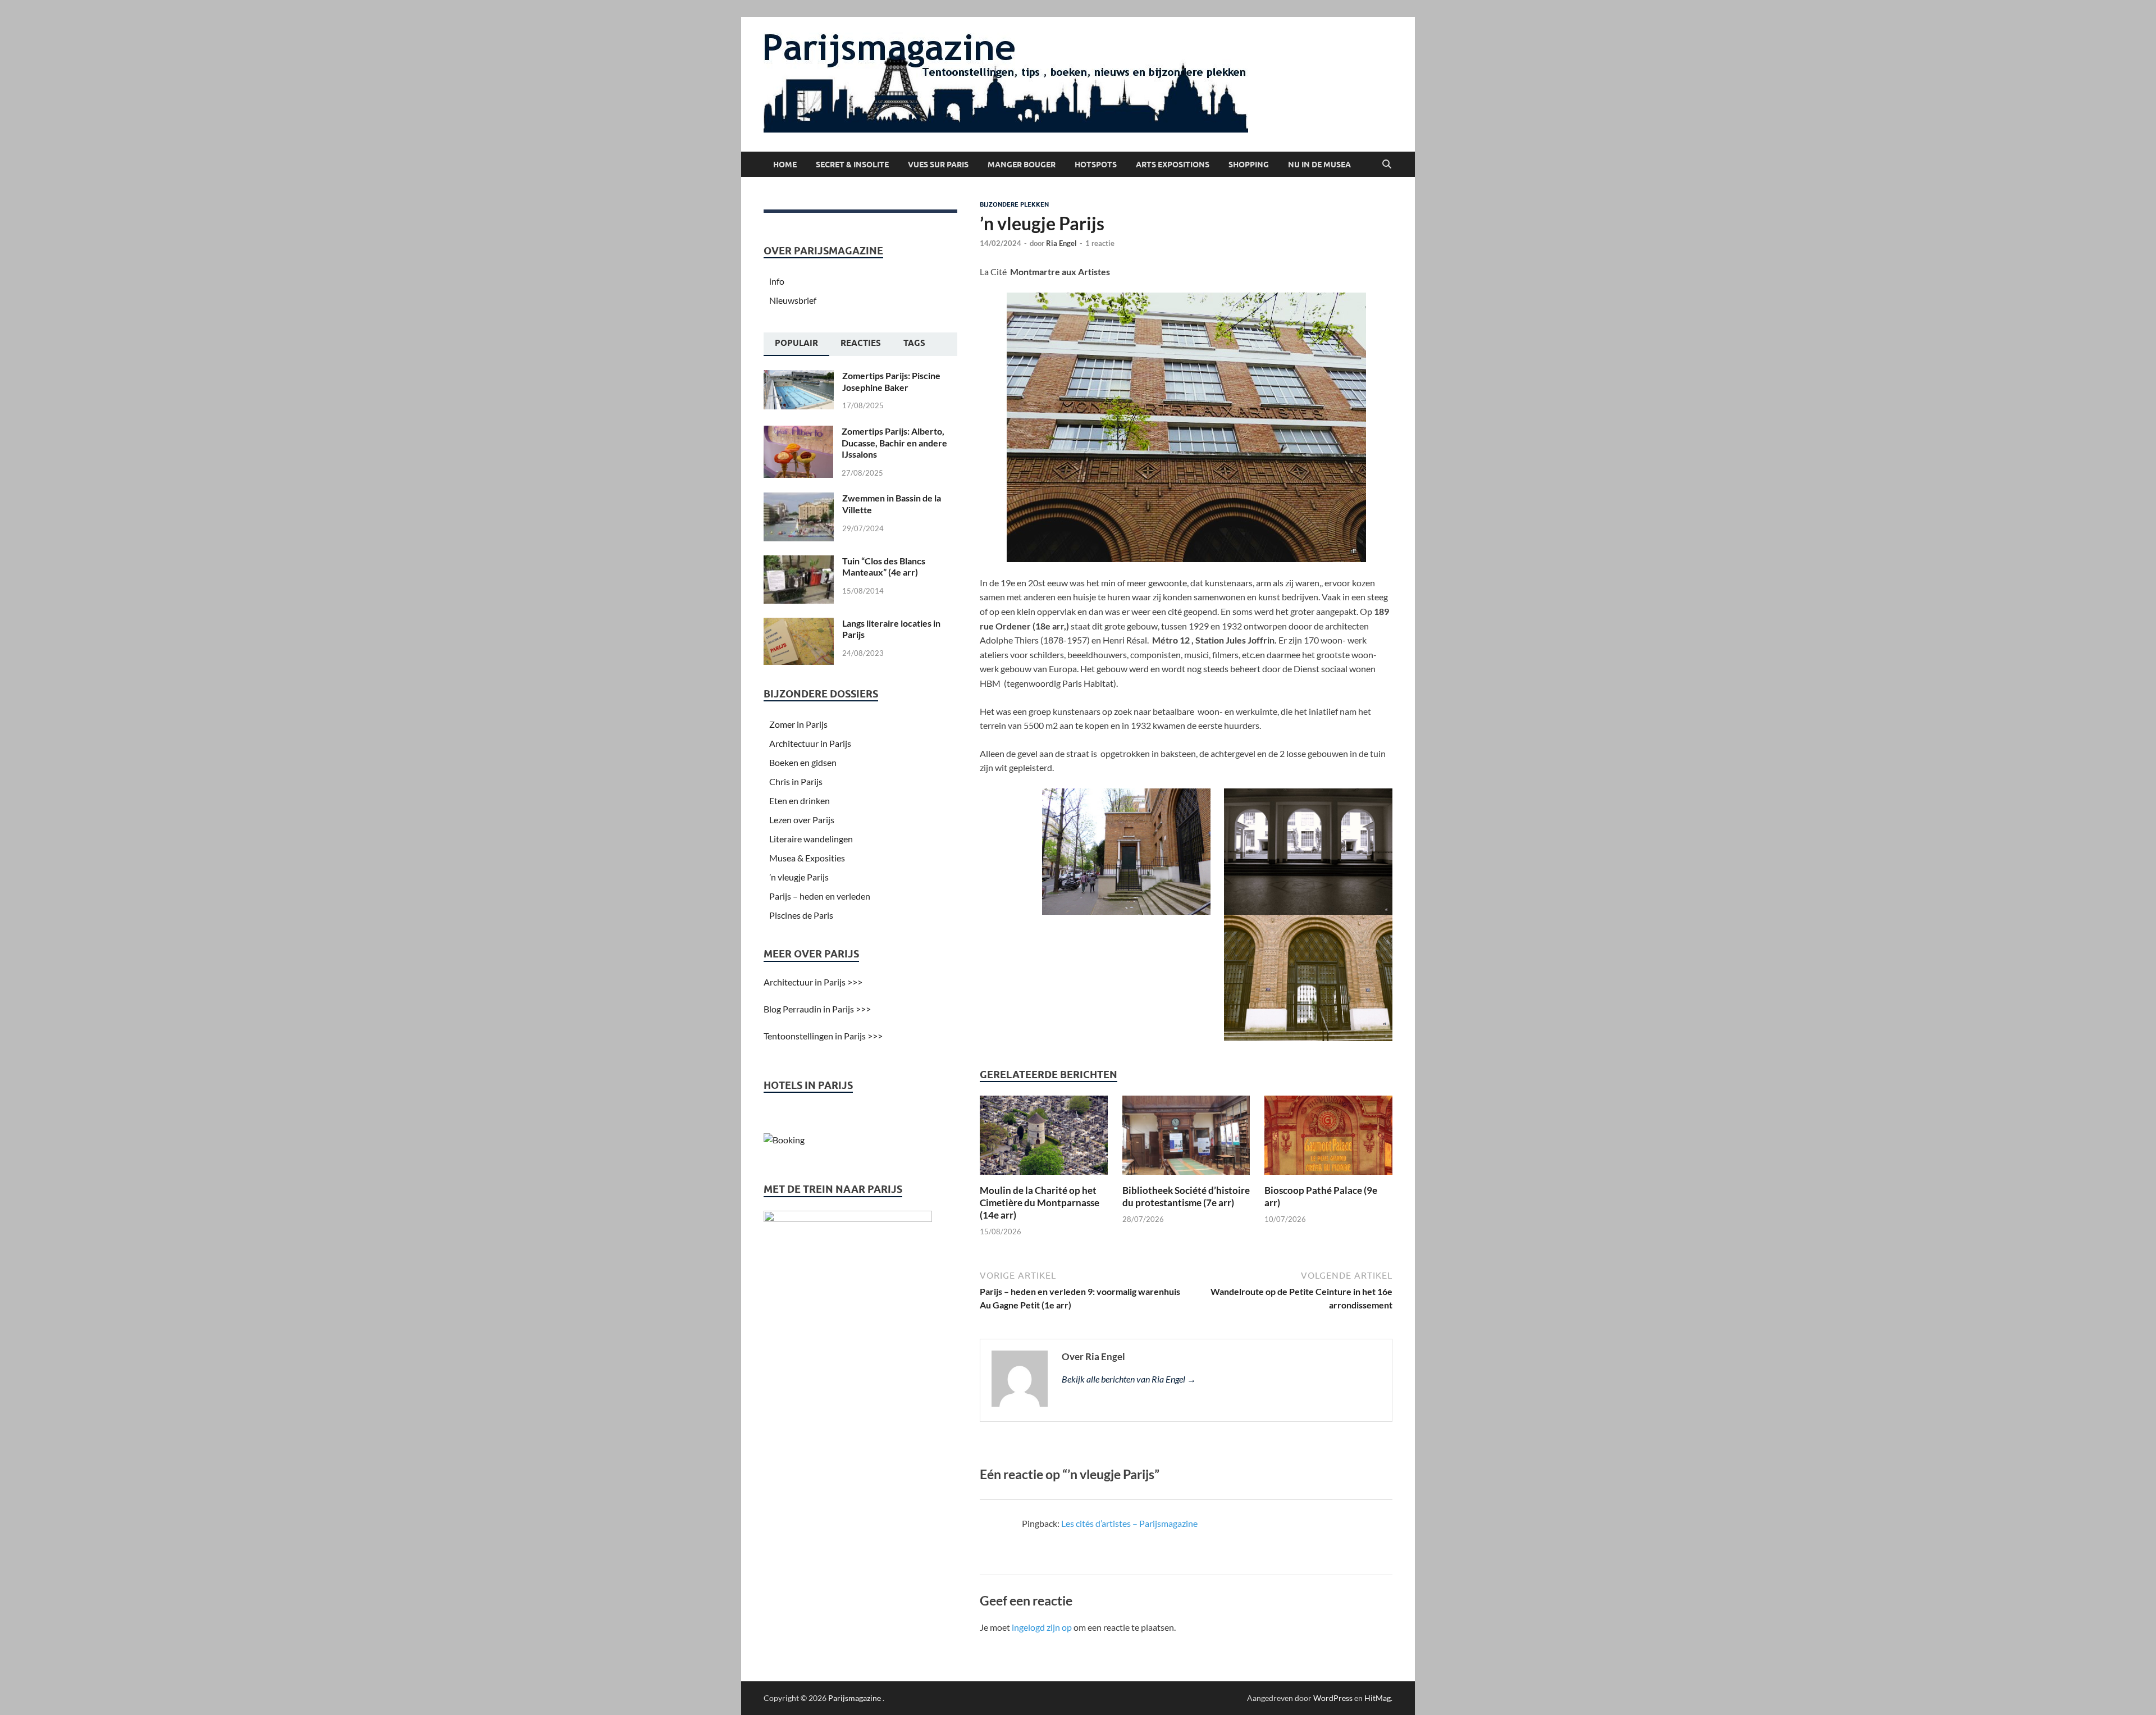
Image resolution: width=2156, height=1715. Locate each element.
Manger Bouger (1022, 165)
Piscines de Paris (801, 915)
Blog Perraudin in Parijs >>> (817, 1009)
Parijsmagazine (855, 1698)
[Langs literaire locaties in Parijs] (799, 624)
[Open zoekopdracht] (1387, 165)
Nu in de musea (1319, 165)
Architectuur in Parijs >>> (813, 982)
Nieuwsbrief (793, 300)
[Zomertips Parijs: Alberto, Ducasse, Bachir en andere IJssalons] (798, 432)
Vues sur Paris (938, 165)
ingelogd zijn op (1042, 1627)
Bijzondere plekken (1014, 204)
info (777, 281)
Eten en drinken (800, 801)
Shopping (1249, 165)
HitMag (1378, 1698)
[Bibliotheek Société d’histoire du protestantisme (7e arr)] (1186, 1139)
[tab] (796, 344)
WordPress (1333, 1698)
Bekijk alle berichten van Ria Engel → (1129, 1379)
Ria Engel (1061, 243)
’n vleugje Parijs (799, 877)
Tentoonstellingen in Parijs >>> (823, 1036)
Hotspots (1096, 165)
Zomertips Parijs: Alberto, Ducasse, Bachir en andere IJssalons (894, 443)
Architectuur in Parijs (810, 743)
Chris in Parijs (796, 781)
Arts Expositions (1173, 165)
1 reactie (1100, 243)
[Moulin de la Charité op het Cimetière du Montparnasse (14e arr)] (1044, 1139)
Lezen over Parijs (802, 820)
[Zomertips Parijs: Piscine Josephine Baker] (799, 377)
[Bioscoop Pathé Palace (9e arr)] (1328, 1139)
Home (785, 165)
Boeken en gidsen (803, 762)
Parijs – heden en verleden (820, 896)
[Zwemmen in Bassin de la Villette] (799, 499)
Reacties (861, 343)
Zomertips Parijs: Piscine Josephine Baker (891, 381)
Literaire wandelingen (811, 839)
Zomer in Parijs (798, 724)
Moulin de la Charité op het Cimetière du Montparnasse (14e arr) (1040, 1203)
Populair (796, 343)
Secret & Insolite (852, 165)
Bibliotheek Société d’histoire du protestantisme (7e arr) (1186, 1196)
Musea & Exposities (807, 858)
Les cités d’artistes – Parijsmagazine (1129, 1523)
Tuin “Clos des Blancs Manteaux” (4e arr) (884, 567)
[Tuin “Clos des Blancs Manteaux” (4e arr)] (799, 562)
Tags (914, 343)
